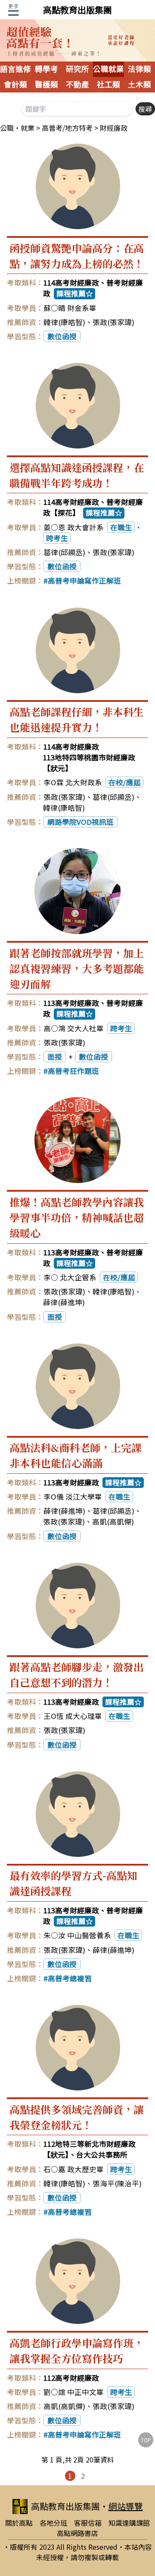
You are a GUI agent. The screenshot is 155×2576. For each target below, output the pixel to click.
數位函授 (62, 336)
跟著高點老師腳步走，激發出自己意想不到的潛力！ (77, 1674)
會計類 (15, 85)
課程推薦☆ (75, 293)
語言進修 (15, 69)
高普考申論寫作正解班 (84, 581)
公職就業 (108, 69)
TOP (146, 2440)
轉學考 (46, 69)
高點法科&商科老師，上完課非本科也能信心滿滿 (76, 1455)
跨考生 (57, 538)
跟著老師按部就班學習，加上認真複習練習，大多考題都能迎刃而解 (77, 968)
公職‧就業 (17, 128)
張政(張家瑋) (113, 322)
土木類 (139, 85)
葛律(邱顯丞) (64, 552)
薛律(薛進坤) (64, 1302)
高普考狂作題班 (73, 1071)
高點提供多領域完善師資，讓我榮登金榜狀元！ (77, 2117)
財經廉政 (114, 128)
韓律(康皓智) (64, 322)
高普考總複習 (70, 1978)
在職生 (121, 527)
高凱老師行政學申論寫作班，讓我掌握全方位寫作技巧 (77, 2350)
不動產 (77, 85)
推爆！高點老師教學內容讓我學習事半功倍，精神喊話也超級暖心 (77, 1217)
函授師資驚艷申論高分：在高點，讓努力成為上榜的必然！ (77, 256)
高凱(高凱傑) (113, 1522)
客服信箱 (88, 2523)
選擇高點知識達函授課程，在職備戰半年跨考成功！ (77, 475)
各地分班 (53, 2523)
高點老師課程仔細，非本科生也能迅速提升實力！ (77, 719)
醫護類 (46, 85)
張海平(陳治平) (117, 2183)
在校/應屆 (125, 782)
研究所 (77, 69)
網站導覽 (126, 2506)
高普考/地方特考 (67, 128)
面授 (55, 1057)
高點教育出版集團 (77, 10)
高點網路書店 (77, 2533)
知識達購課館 (129, 2523)
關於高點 (19, 2523)
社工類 (108, 85)
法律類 (139, 69)
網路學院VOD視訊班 (81, 822)
